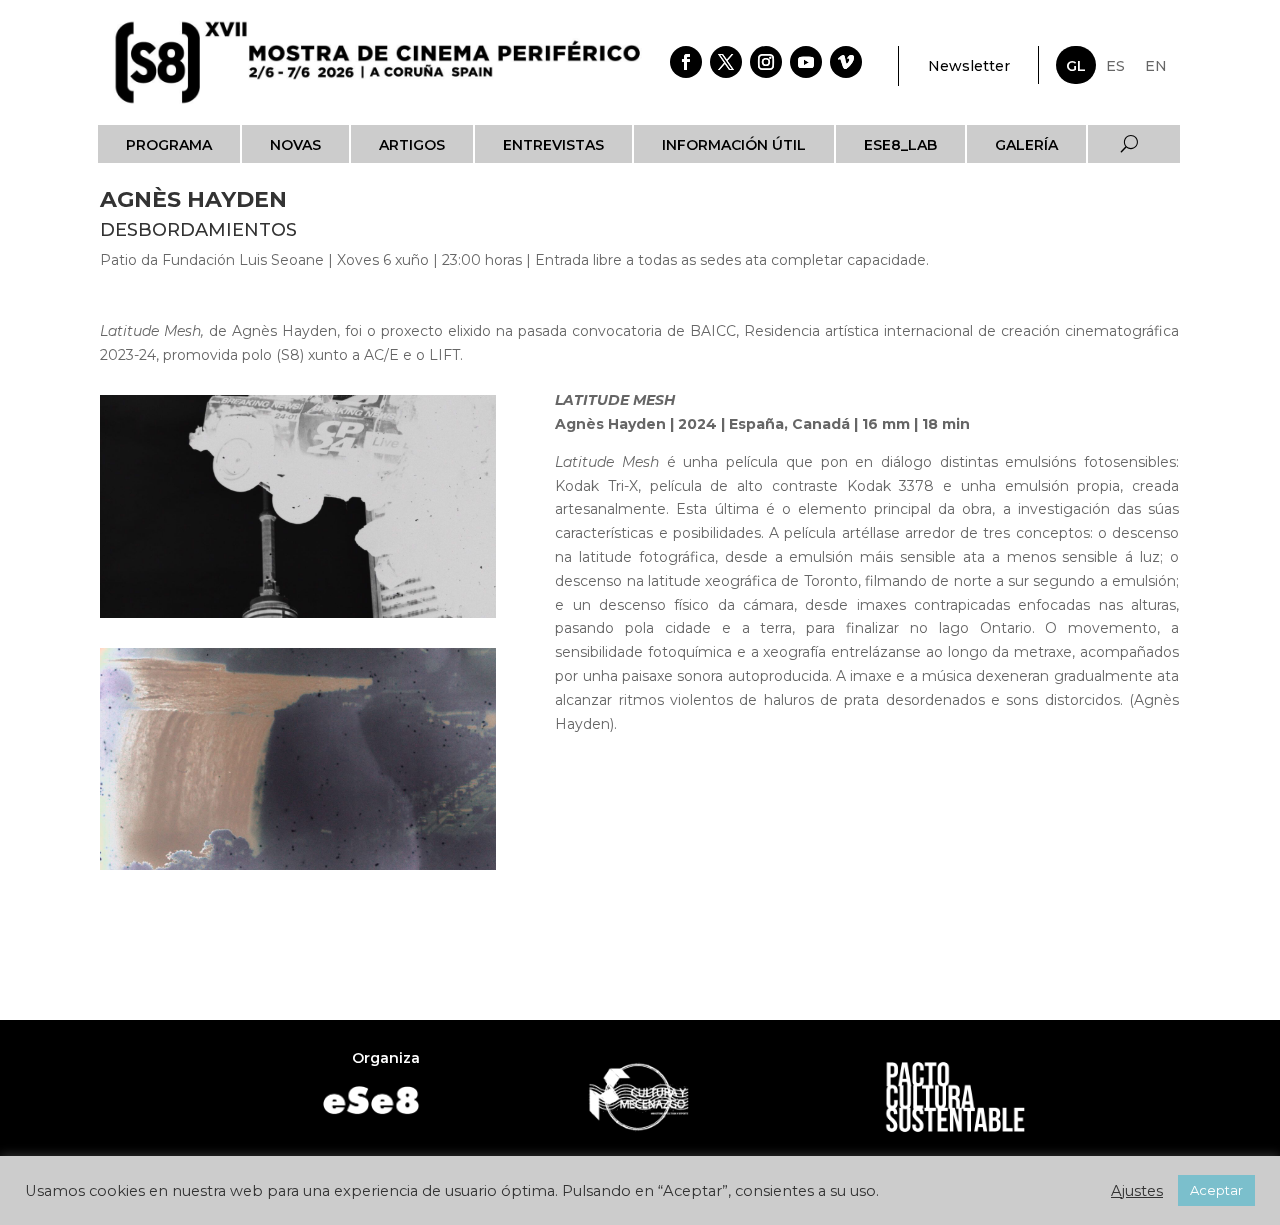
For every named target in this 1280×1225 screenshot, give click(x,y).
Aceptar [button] (1216, 1190)
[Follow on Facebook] (686, 62)
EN (1156, 66)
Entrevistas (553, 145)
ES (1115, 66)
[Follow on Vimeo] (846, 62)
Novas (295, 145)
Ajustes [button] (1137, 1191)
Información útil (734, 145)
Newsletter (969, 66)
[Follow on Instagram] (766, 62)
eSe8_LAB (900, 145)
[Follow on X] (726, 62)
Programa (169, 145)
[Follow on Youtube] (806, 62)
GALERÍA (1026, 145)
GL (1076, 66)
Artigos (412, 145)
